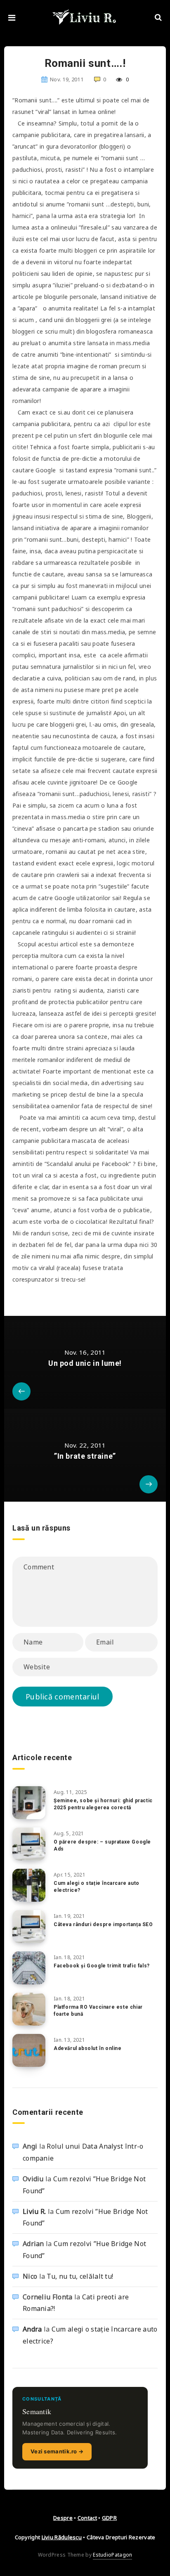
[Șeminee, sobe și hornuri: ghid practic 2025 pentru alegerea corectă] (29, 1803)
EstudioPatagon (112, 2555)
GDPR (109, 2518)
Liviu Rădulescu (62, 2537)
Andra (32, 2329)
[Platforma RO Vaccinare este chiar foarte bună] (29, 2009)
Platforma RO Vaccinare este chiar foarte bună (98, 2011)
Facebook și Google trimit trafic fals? (102, 1966)
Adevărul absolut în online (88, 2048)
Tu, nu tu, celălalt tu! (80, 2276)
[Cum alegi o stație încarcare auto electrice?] (29, 1885)
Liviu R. (34, 2211)
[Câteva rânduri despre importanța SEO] (29, 1927)
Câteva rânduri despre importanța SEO (103, 1924)
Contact (87, 2518)
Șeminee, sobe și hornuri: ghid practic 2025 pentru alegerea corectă (103, 1804)
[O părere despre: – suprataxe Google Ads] (29, 1844)
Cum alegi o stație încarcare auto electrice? (97, 1887)
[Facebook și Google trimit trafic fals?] (29, 1968)
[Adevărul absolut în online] (29, 2050)
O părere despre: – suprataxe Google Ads (102, 1845)
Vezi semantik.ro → (57, 2451)
